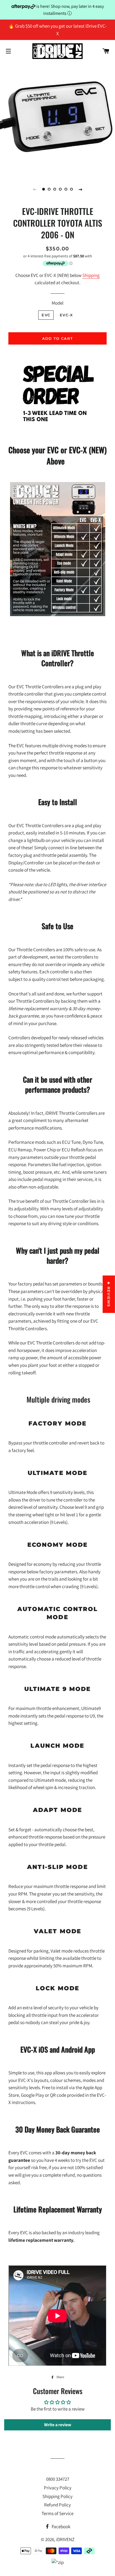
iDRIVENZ (65, 2539)
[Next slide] (80, 189)
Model (57, 303)
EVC (46, 315)
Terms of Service (57, 2513)
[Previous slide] (35, 189)
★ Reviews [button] (109, 1294)
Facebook (61, 2527)
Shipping (91, 275)
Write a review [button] (58, 2425)
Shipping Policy (57, 2496)
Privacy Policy (58, 2488)
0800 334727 (58, 2479)
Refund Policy (57, 2505)
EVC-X (66, 315)
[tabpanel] (57, 118)
